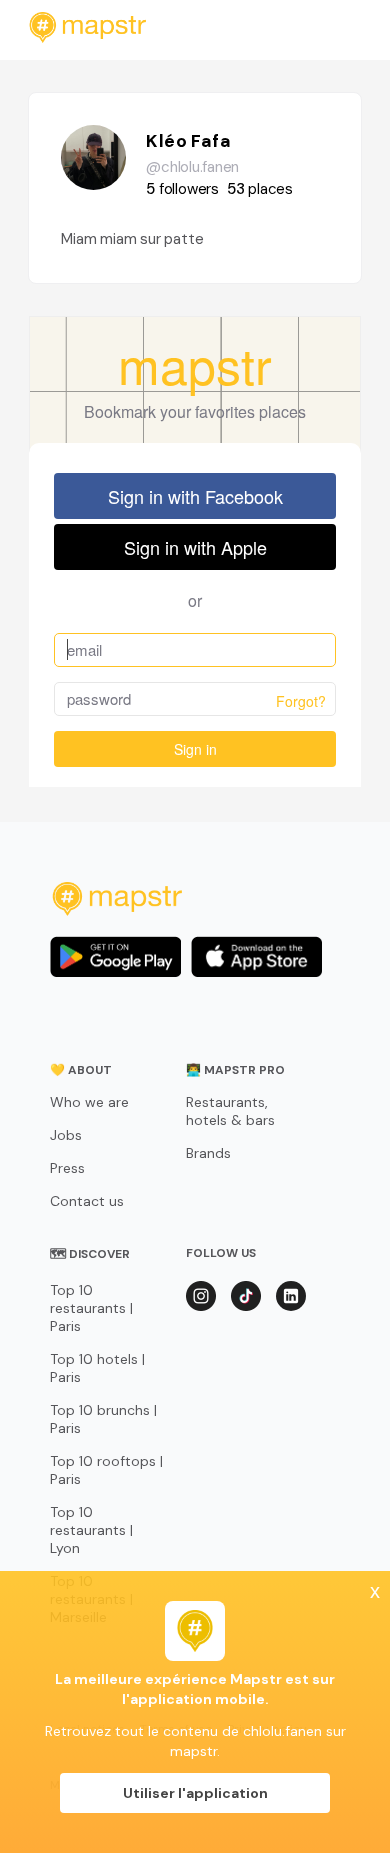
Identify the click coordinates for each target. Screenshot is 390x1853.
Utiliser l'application (195, 1793)
